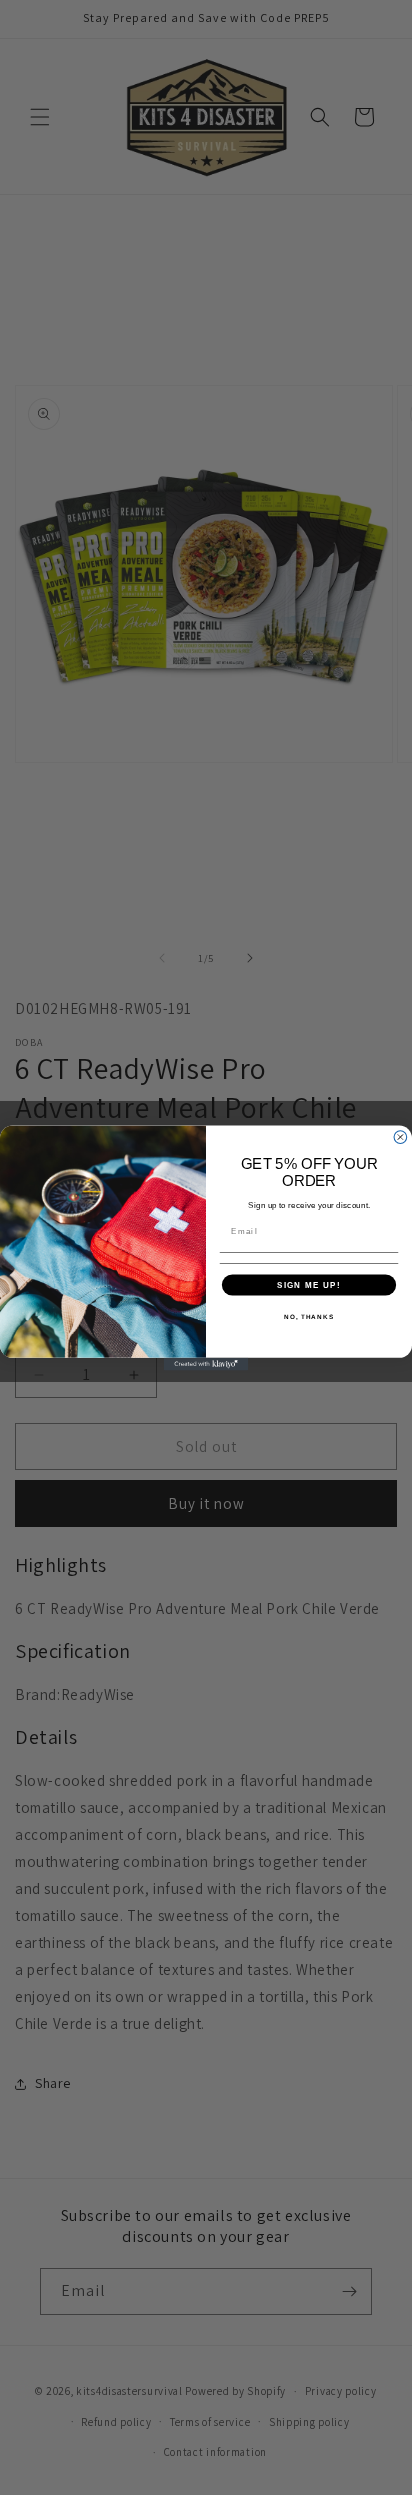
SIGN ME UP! (309, 1284)
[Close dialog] (400, 1136)
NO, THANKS (309, 1315)
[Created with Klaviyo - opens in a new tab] (206, 1363)
